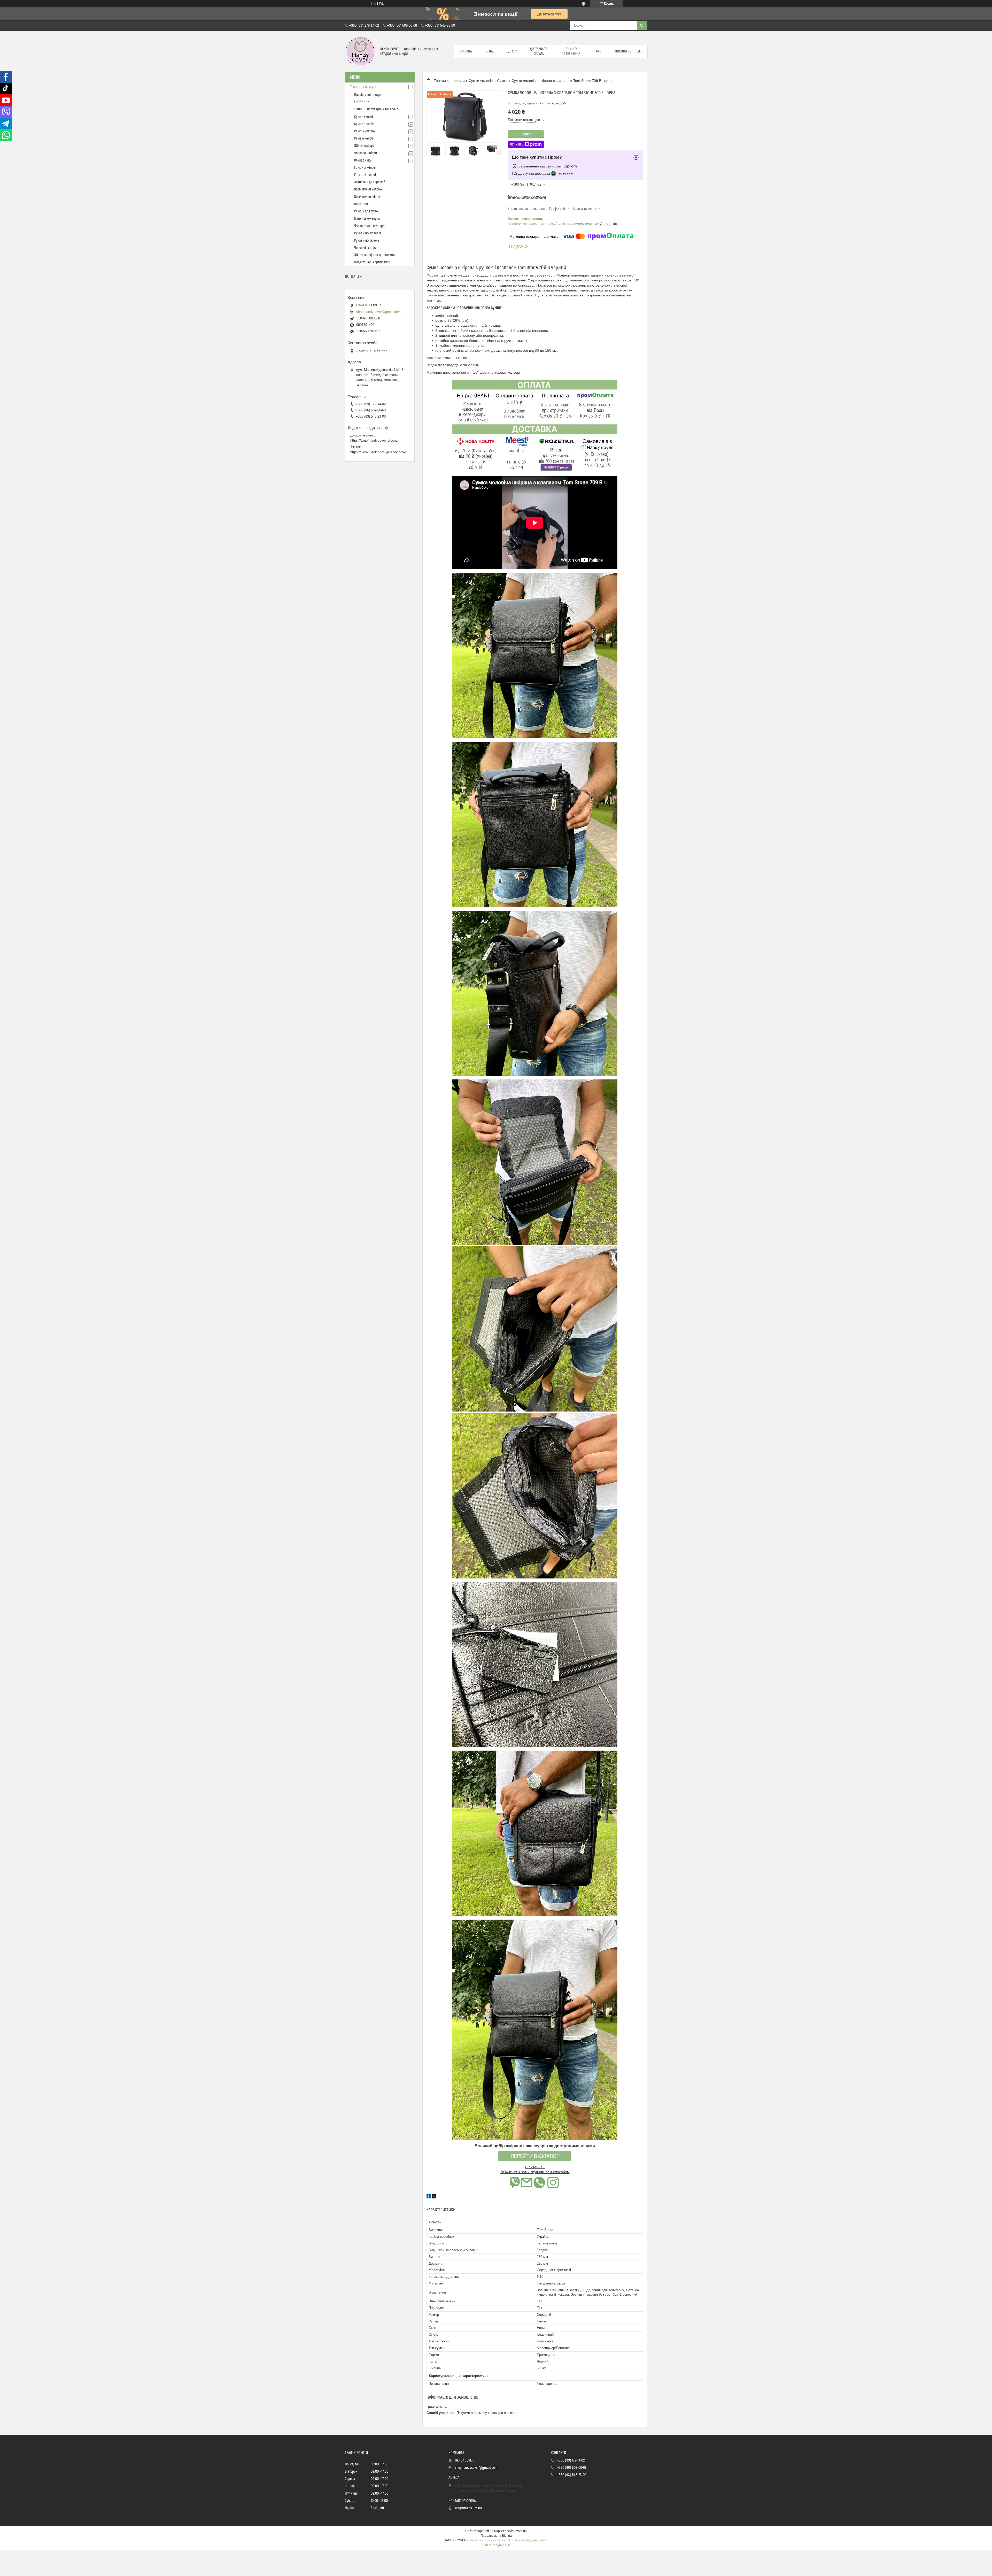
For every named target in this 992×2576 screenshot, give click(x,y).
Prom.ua (521, 2531)
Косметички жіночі (367, 197)
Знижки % (623, 51)
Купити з (517, 144)
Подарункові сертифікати (372, 262)
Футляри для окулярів (370, 226)
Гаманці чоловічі (366, 175)
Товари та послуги (449, 81)
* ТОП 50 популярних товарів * (376, 109)
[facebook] (429, 2197)
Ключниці (361, 204)
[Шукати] (642, 26)
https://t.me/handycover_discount (375, 440)
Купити (526, 134)
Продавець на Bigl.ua (496, 2536)
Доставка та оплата (538, 51)
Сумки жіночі (363, 117)
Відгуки (512, 51)
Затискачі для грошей (370, 182)
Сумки (502, 81)
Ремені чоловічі (365, 131)
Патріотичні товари (368, 95)
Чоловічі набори (366, 153)
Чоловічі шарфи (365, 248)
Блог (599, 51)
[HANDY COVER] (360, 51)
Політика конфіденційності (529, 2540)
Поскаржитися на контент (488, 2540)
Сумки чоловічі (481, 81)
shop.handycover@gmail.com (378, 312)
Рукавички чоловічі (368, 233)
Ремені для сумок (367, 211)
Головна (466, 51)
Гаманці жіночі (365, 168)
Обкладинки (363, 160)
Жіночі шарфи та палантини (374, 255)
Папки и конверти (367, 219)
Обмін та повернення (571, 51)
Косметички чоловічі (369, 189)
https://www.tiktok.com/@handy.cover (379, 452)
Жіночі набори (364, 146)
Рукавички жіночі (367, 241)
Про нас (489, 51)
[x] (434, 2197)
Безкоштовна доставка (527, 197)
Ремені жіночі (364, 139)
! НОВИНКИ (362, 102)
